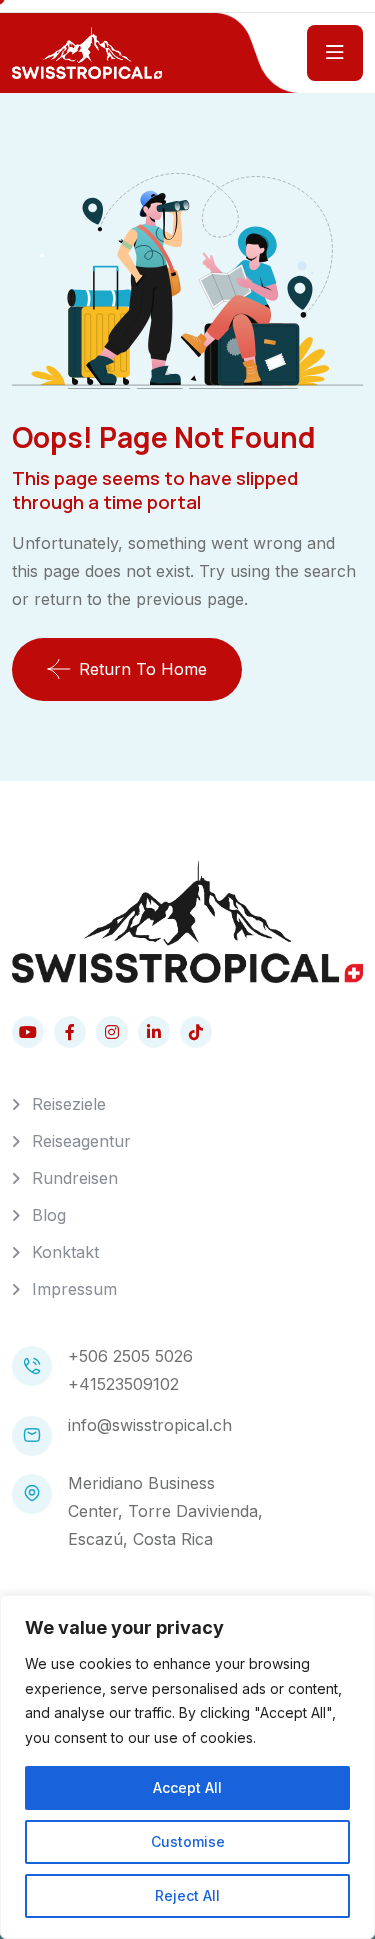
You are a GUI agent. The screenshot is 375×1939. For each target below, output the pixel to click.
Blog (49, 1215)
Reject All (187, 1895)
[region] (187, 1767)
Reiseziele (69, 1104)
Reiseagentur (81, 1141)
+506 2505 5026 (130, 1356)
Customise (188, 1841)
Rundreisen (75, 1178)
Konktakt (65, 1252)
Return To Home (143, 669)
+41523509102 (123, 1384)
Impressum (74, 1289)
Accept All (187, 1787)
